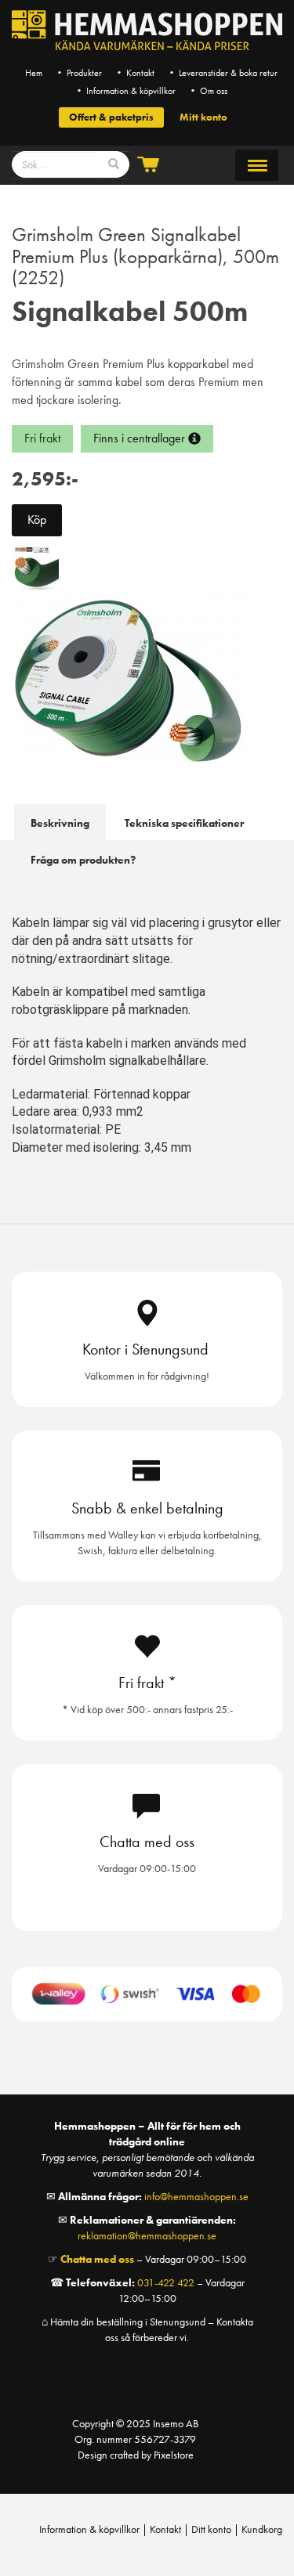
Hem (34, 73)
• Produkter (78, 73)
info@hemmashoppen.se (196, 2196)
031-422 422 (166, 2282)
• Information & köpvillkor (125, 91)
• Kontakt (134, 73)
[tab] (60, 822)
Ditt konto (211, 2529)
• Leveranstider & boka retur (222, 73)
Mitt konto (203, 117)
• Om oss (208, 91)
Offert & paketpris (111, 117)
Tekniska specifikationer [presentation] (184, 823)
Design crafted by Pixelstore (136, 2455)
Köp (37, 520)
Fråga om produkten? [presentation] (83, 860)
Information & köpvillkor (89, 2529)
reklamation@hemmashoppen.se (147, 2235)
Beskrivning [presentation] (60, 823)
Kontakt (165, 2529)
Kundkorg (262, 2529)
